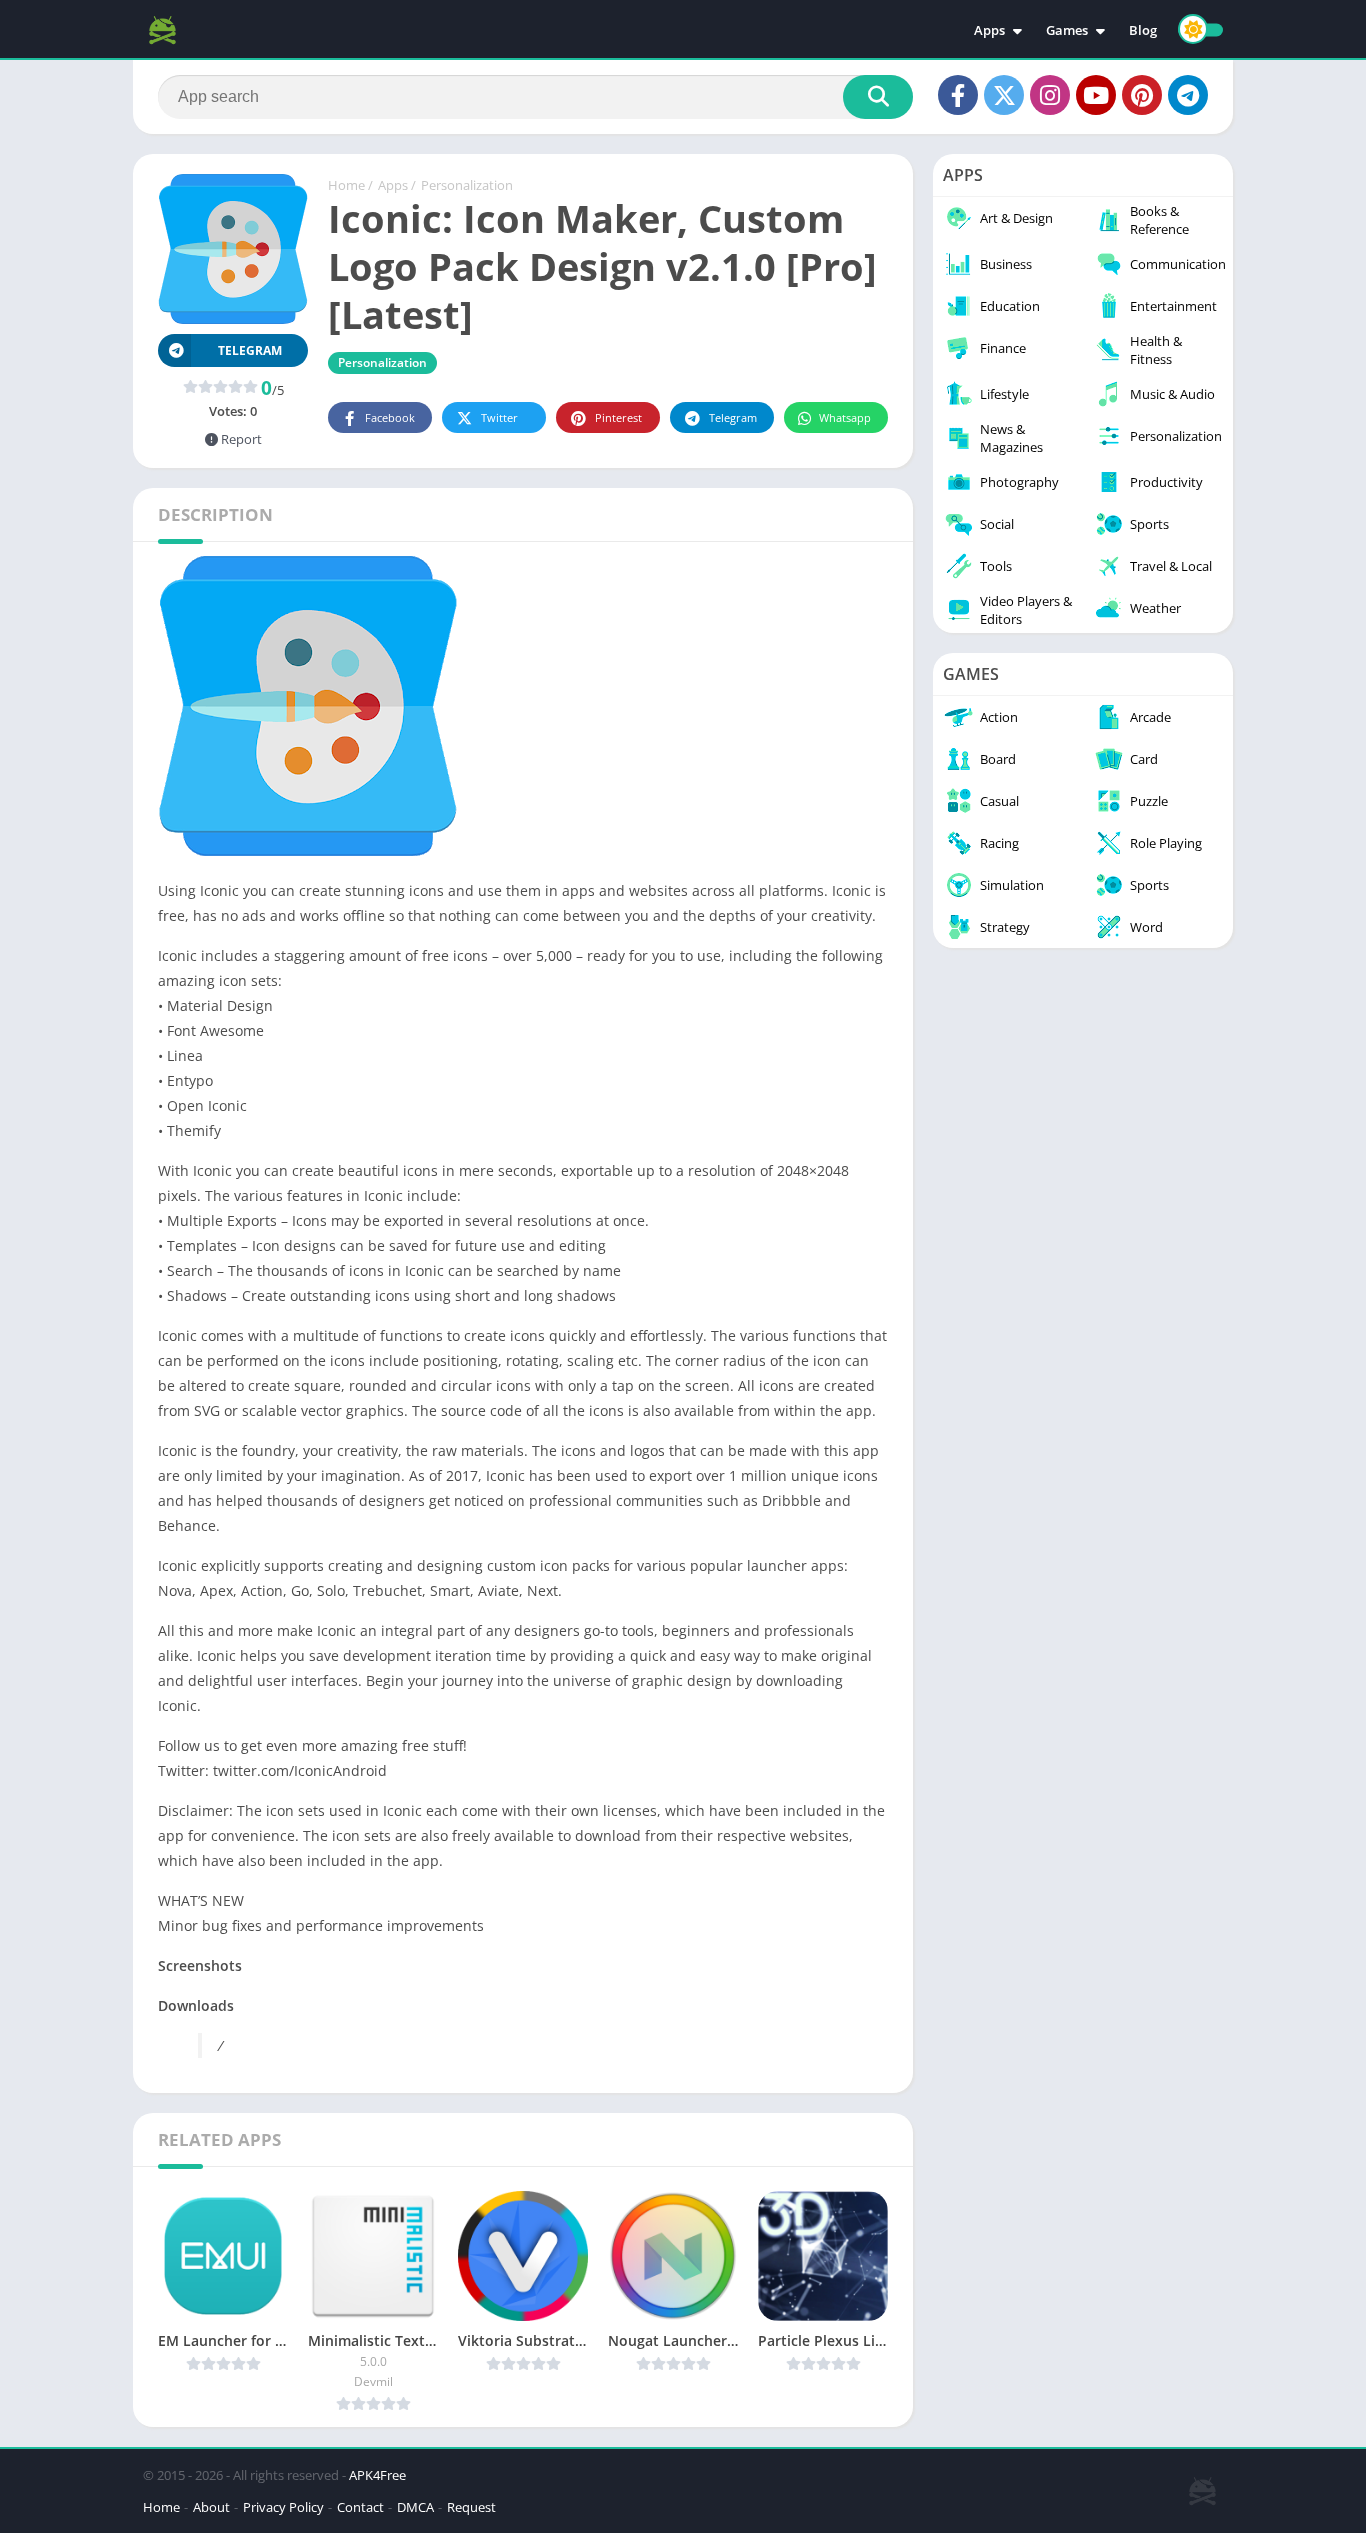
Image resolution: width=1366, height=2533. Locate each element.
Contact (360, 2507)
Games (1067, 30)
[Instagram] (1050, 95)
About (211, 2507)
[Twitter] (1004, 95)
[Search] (878, 97)
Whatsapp (845, 417)
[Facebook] (958, 95)
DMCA (415, 2507)
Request (471, 2507)
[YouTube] (1096, 95)
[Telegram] (1188, 95)
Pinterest (618, 417)
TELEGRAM (250, 350)
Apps (989, 30)
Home (346, 185)
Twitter (499, 417)
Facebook (390, 417)
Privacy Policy (283, 2507)
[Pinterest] (1142, 95)
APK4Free (377, 2475)
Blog (1143, 30)
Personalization (467, 185)
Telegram (733, 417)
